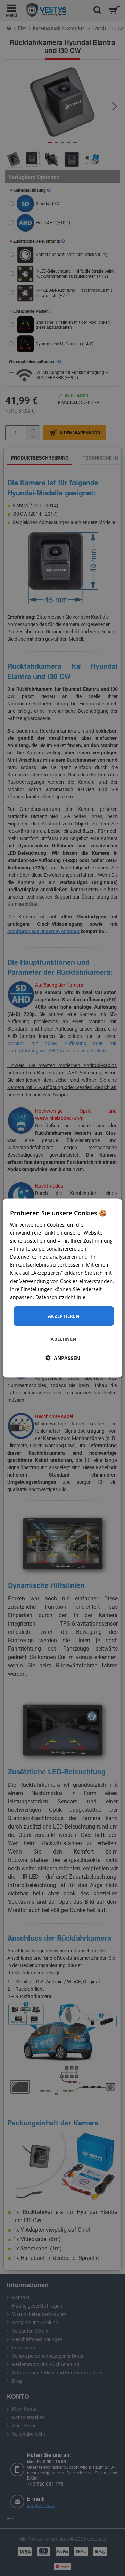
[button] (63, 1358)
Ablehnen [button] (64, 1339)
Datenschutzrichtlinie (60, 1297)
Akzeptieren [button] (64, 1316)
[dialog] (62, 1288)
